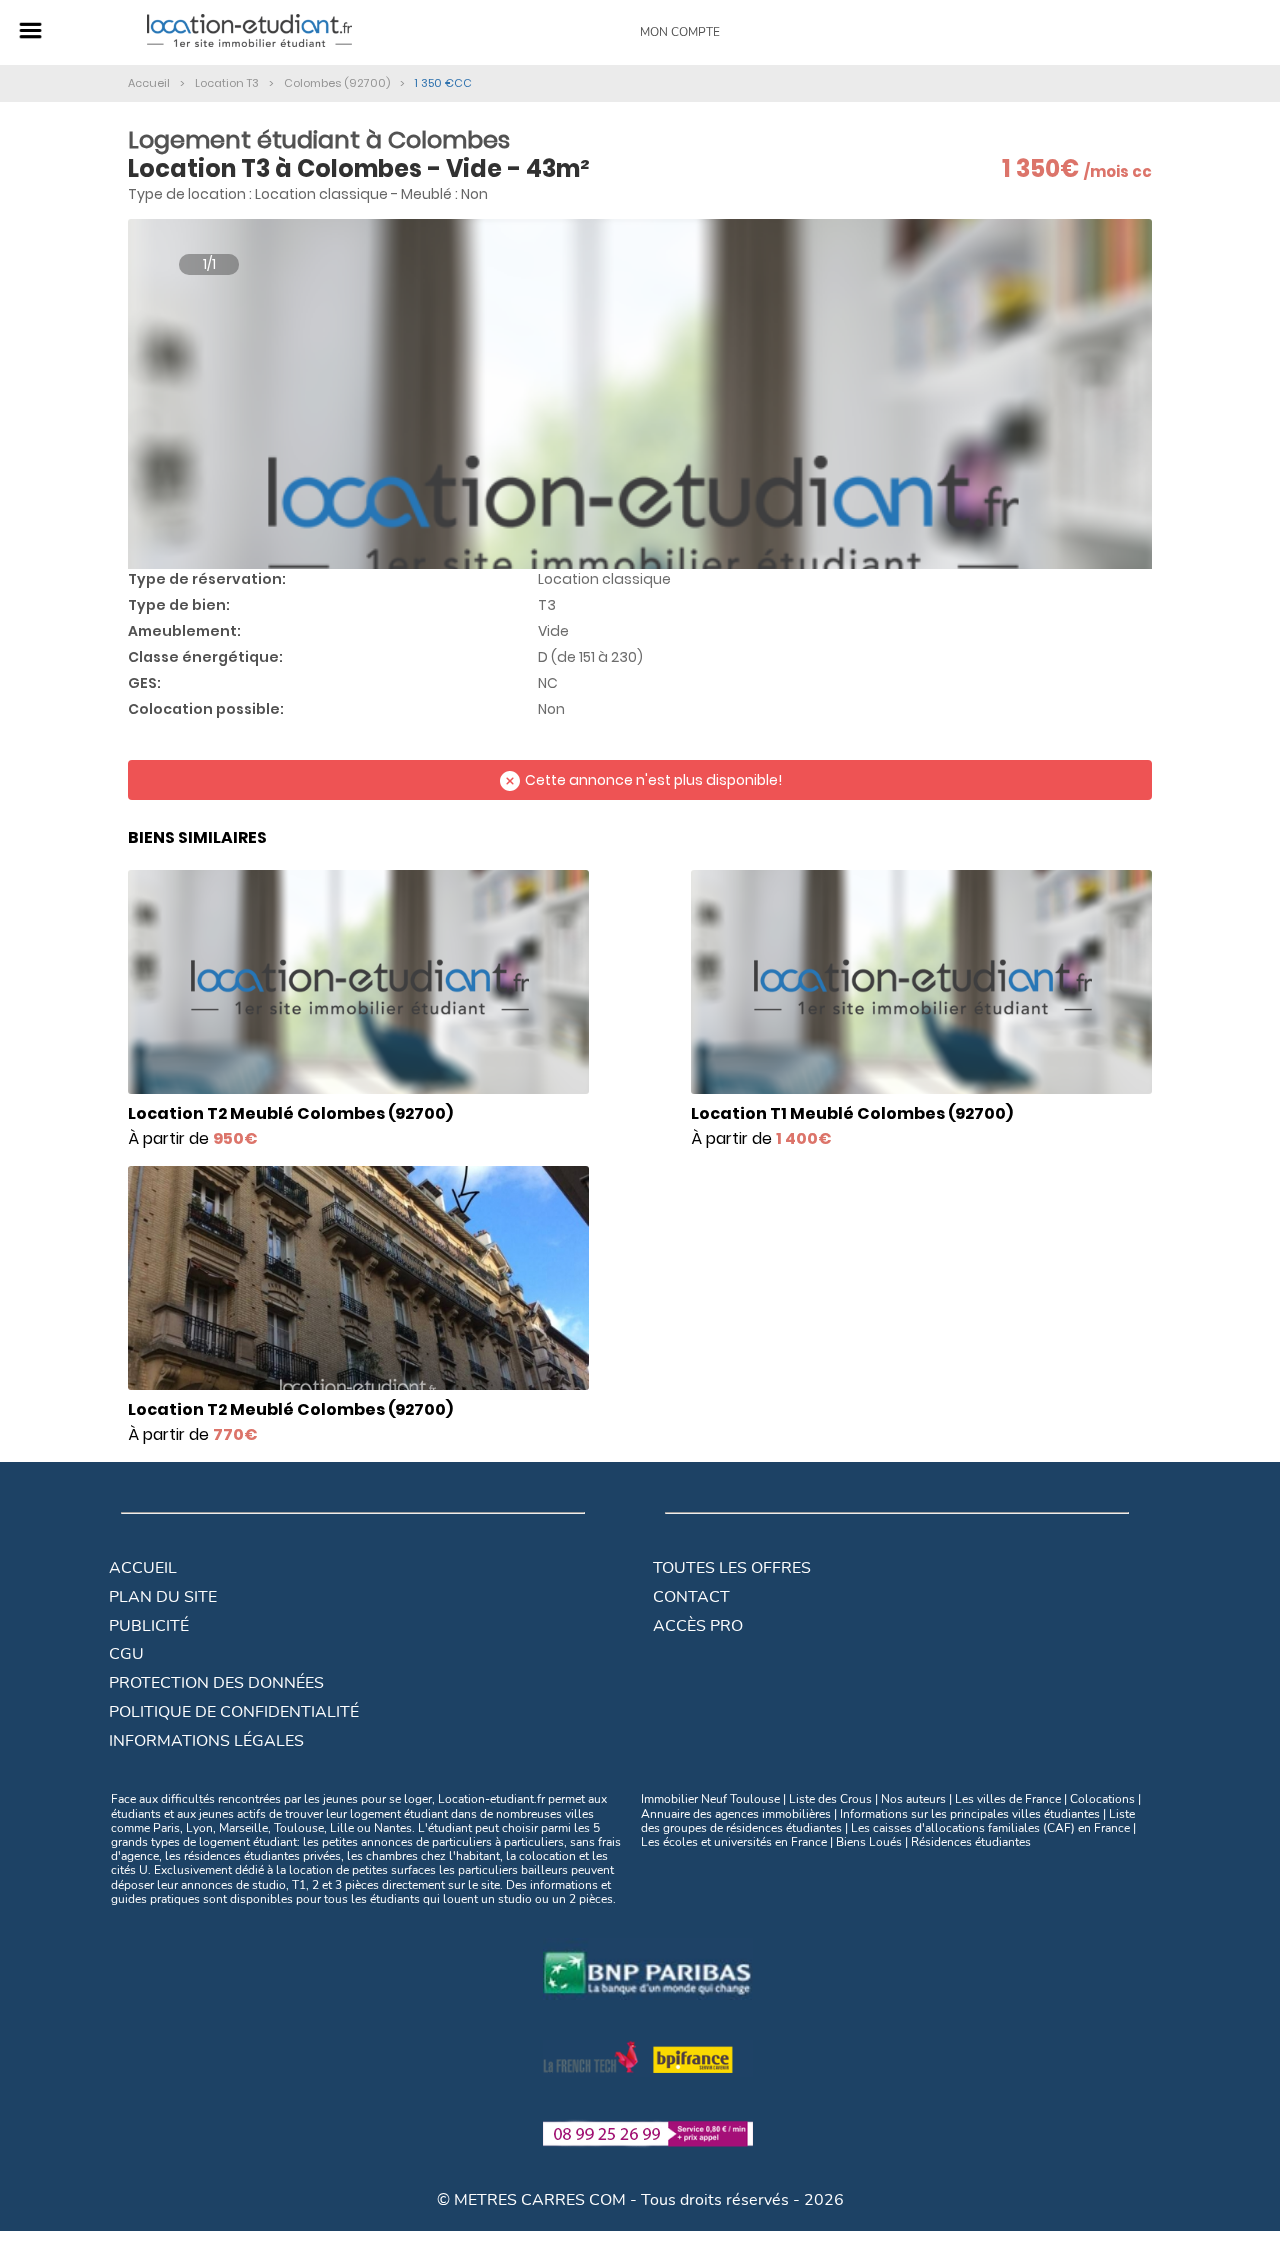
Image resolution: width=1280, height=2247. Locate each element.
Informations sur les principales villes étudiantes (970, 1814)
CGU (126, 1654)
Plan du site (163, 1597)
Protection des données (216, 1683)
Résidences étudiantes (971, 1842)
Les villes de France (1008, 1799)
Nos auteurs (913, 1799)
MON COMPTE (680, 32)
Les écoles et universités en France (734, 1842)
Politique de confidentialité (234, 1712)
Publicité (149, 1626)
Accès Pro (698, 1626)
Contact (691, 1597)
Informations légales (206, 1741)
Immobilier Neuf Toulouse (710, 1799)
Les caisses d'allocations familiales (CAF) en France (990, 1828)
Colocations (1102, 1799)
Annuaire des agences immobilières (736, 1814)
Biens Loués (869, 1842)
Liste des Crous (830, 1799)
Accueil (143, 1568)
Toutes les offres (732, 1568)
